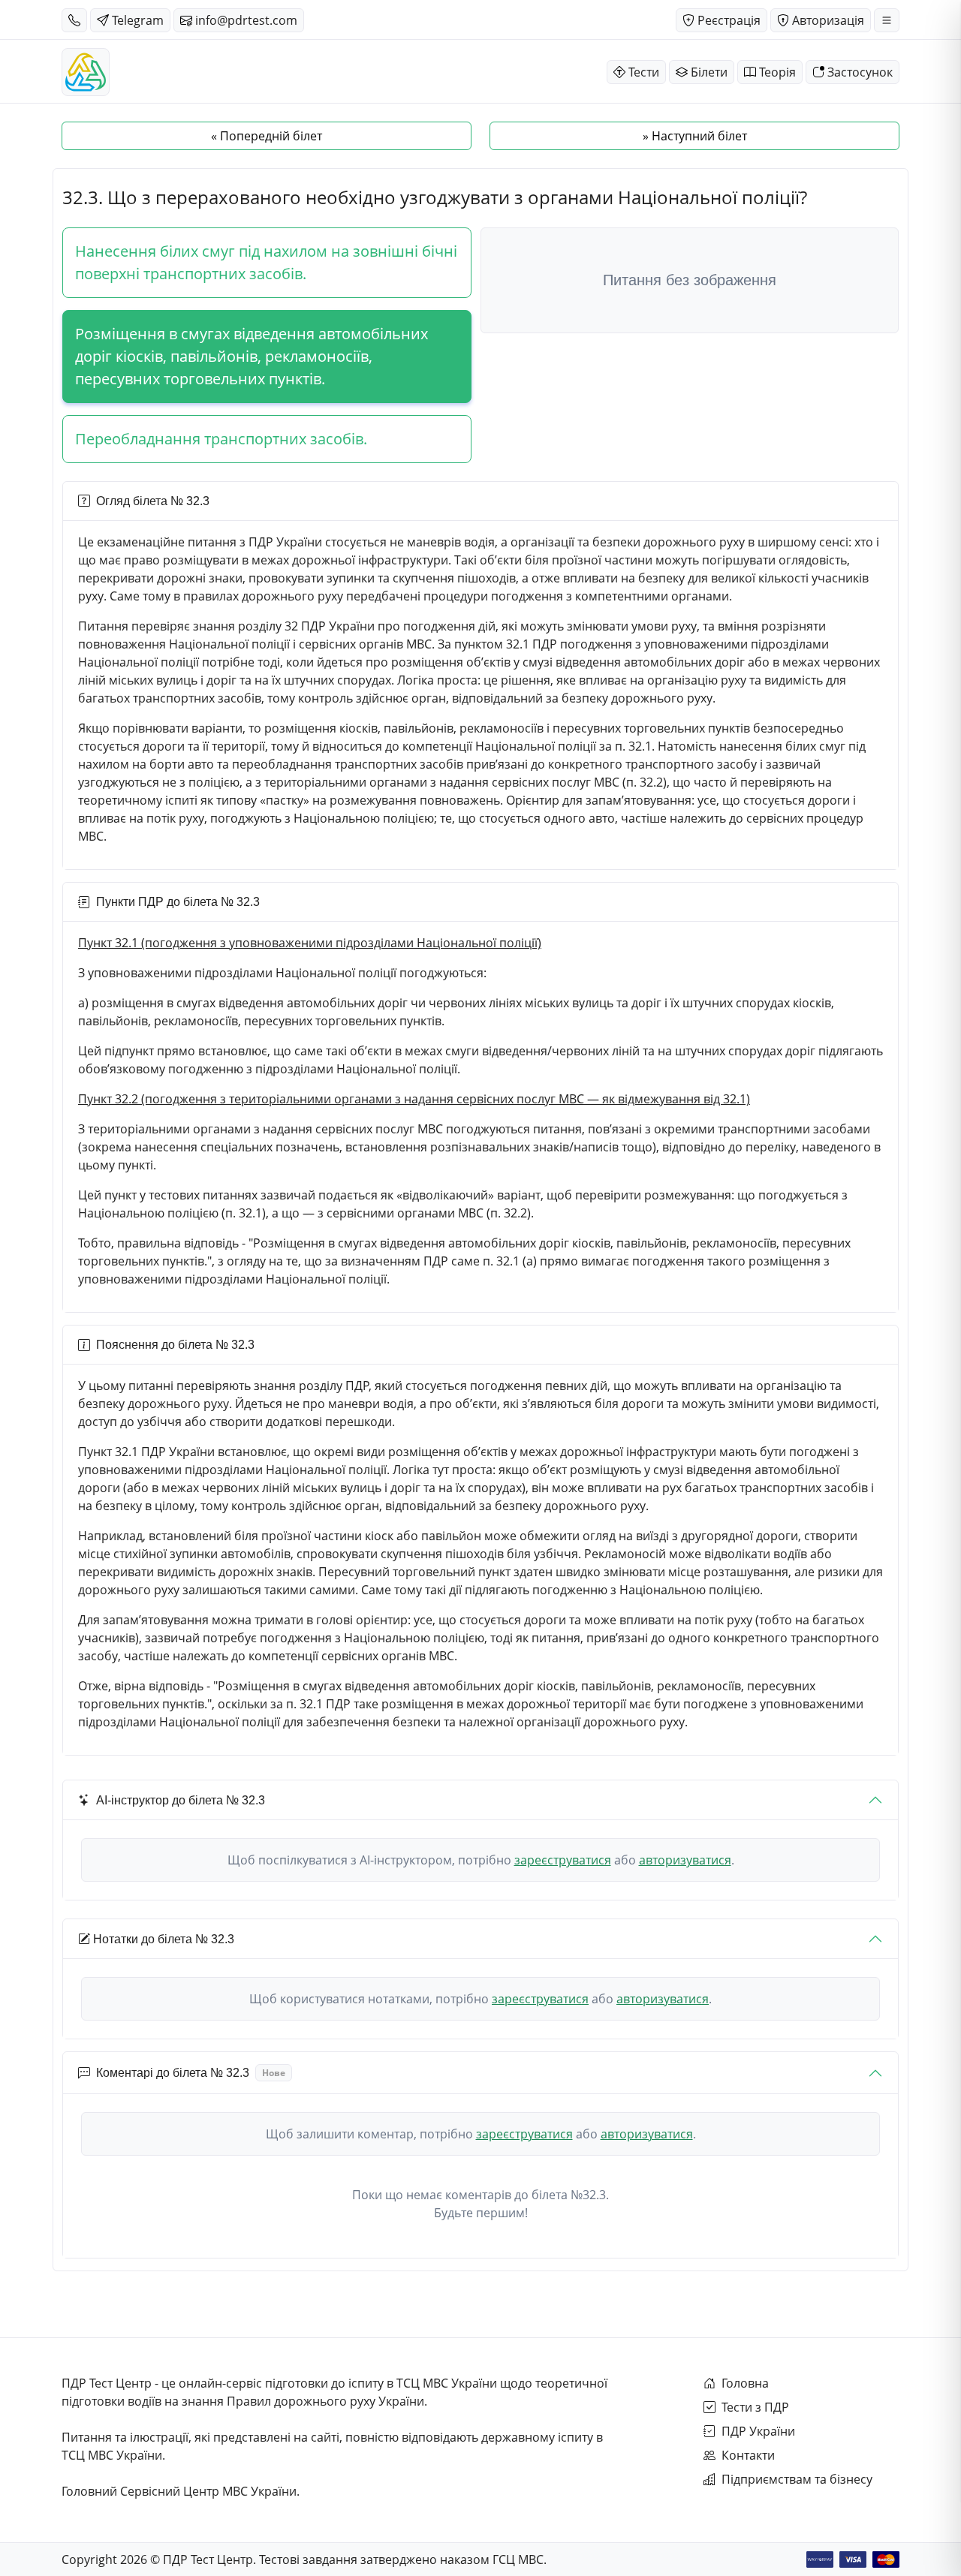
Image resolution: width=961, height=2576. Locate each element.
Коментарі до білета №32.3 (191, 2073)
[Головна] (86, 72)
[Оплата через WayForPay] (820, 2559)
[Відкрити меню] (887, 20)
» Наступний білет (695, 136)
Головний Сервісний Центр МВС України (179, 2491)
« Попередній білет (267, 136)
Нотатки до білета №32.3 (164, 1939)
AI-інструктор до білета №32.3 (181, 1800)
